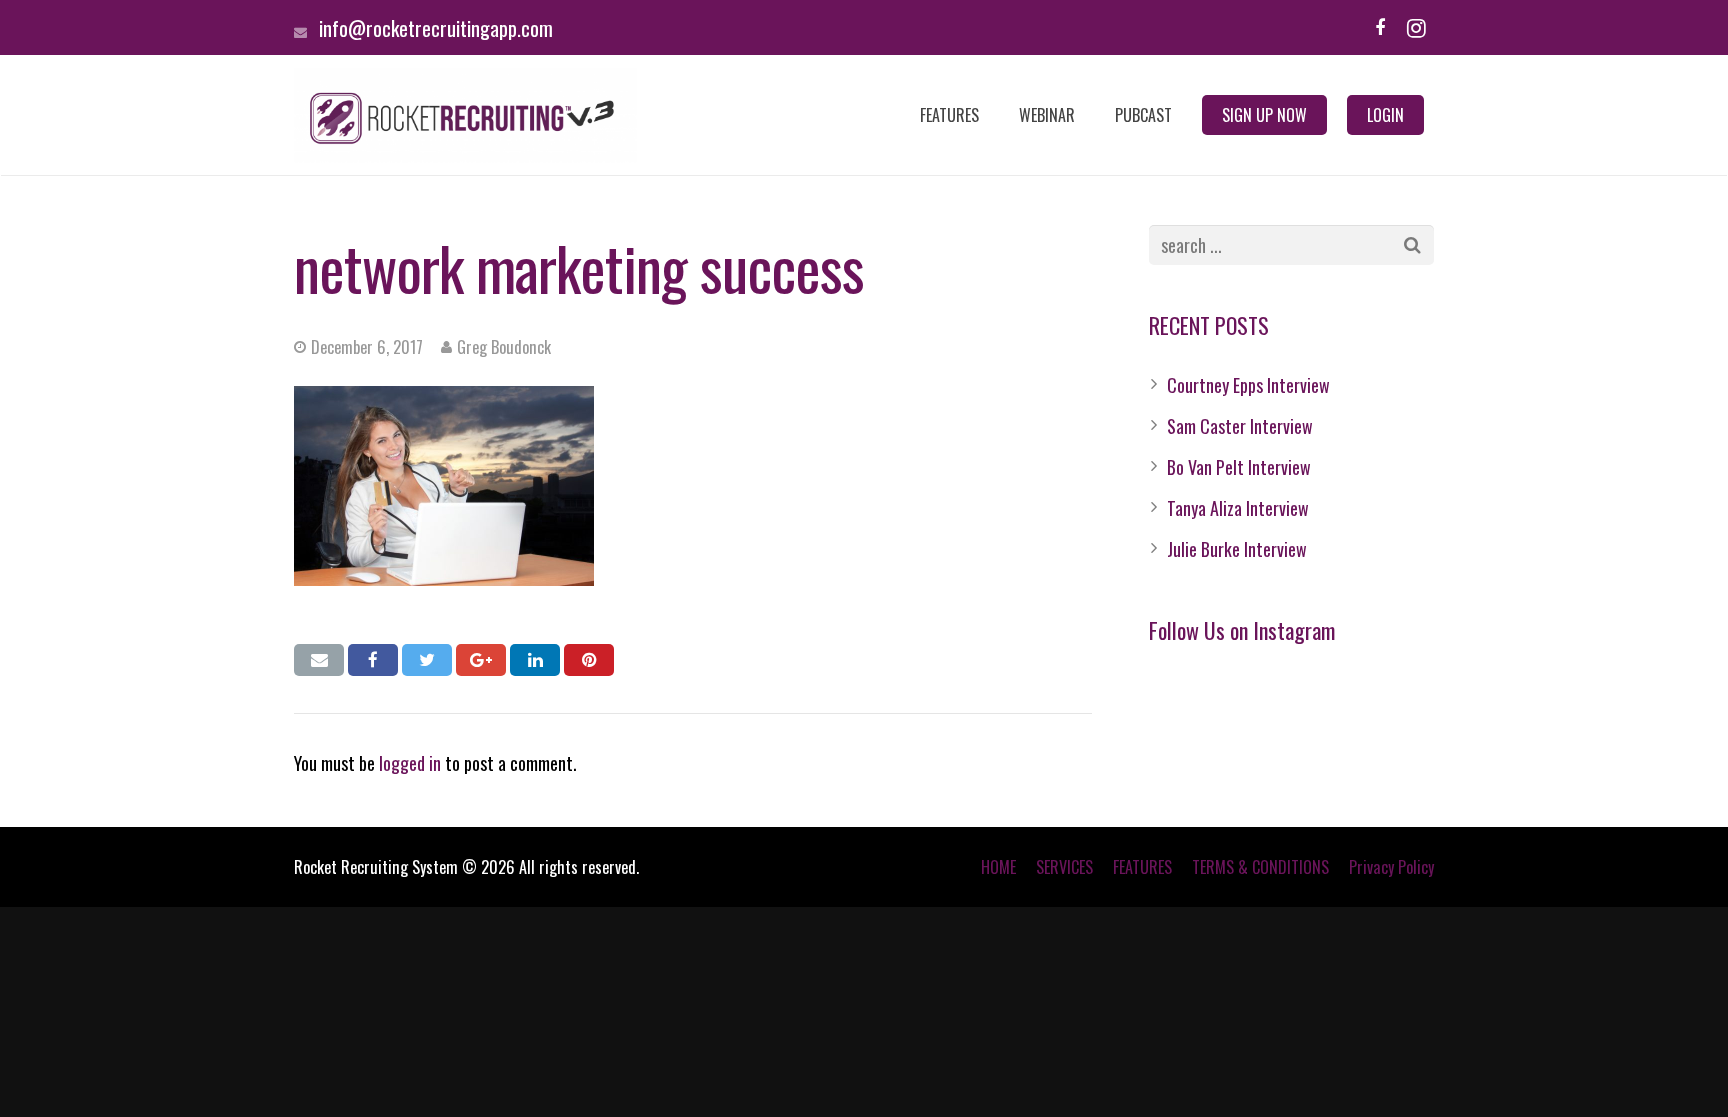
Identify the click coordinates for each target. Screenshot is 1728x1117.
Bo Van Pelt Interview (1239, 467)
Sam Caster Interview (1240, 426)
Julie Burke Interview (1237, 549)
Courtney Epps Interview (1248, 385)
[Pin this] (589, 660)
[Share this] (373, 660)
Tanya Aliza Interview (1238, 508)
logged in (410, 763)
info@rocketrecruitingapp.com (436, 28)
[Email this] (319, 660)
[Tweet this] (427, 660)
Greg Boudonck (504, 347)
